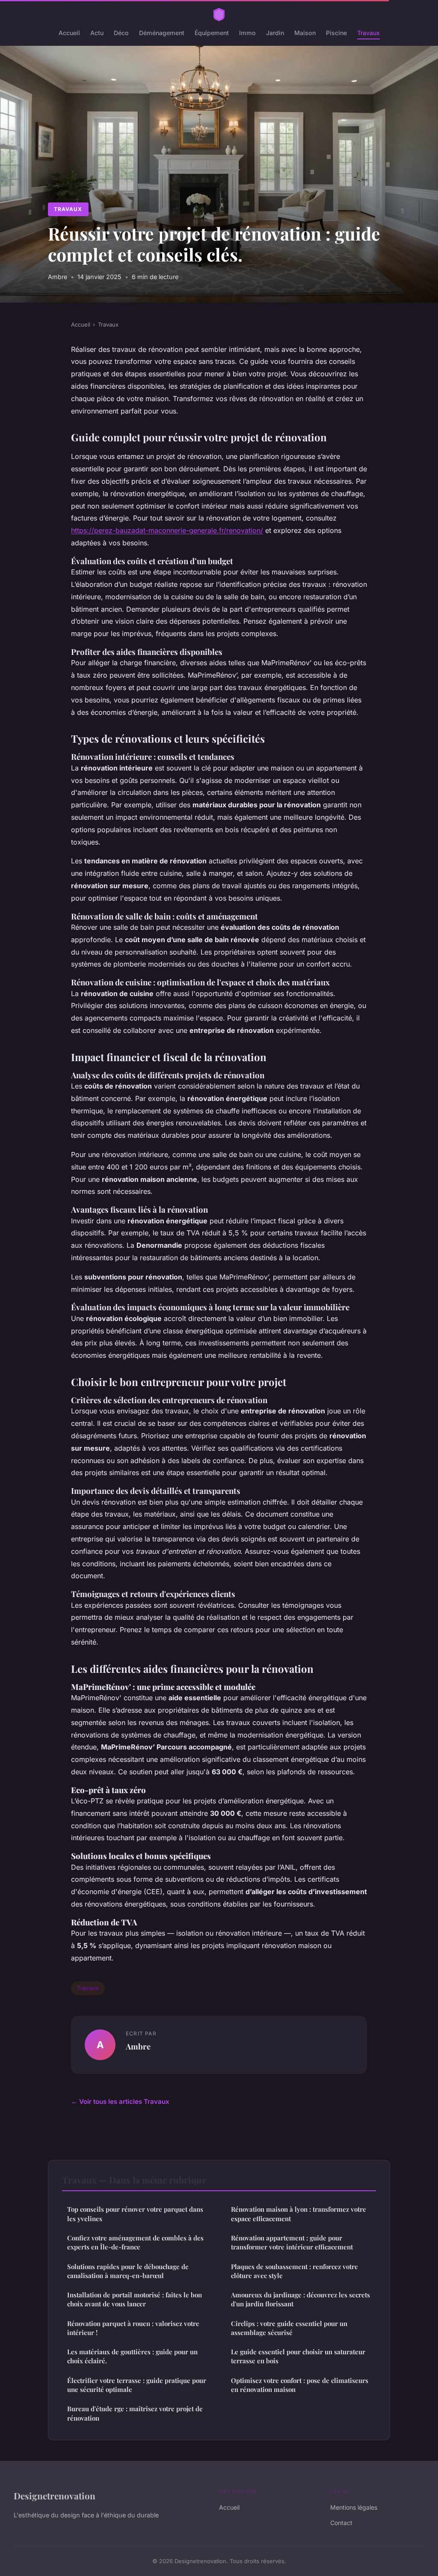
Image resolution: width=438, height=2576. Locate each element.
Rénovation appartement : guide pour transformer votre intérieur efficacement (292, 2242)
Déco (121, 33)
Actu (97, 33)
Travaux (368, 33)
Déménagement (162, 33)
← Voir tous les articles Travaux (120, 2102)
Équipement (212, 33)
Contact (341, 2523)
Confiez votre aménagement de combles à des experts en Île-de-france (135, 2242)
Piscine (336, 33)
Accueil (69, 33)
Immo (247, 33)
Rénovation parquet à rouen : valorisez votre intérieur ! (133, 2328)
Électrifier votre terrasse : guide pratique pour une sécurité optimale (137, 2385)
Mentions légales (354, 2507)
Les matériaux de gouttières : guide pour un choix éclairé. (132, 2356)
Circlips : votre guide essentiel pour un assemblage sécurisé (289, 2328)
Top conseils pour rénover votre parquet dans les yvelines (135, 2214)
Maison (305, 33)
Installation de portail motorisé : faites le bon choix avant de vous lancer (135, 2299)
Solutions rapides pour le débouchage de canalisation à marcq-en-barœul (128, 2271)
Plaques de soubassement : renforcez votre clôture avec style (294, 2271)
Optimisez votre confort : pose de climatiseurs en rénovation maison (300, 2385)
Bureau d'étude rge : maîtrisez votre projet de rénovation (135, 2413)
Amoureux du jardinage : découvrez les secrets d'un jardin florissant (300, 2299)
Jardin (275, 33)
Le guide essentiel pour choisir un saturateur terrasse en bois (298, 2356)
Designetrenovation (55, 2496)
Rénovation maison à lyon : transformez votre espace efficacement (299, 2214)
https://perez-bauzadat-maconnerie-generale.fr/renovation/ (167, 530)
